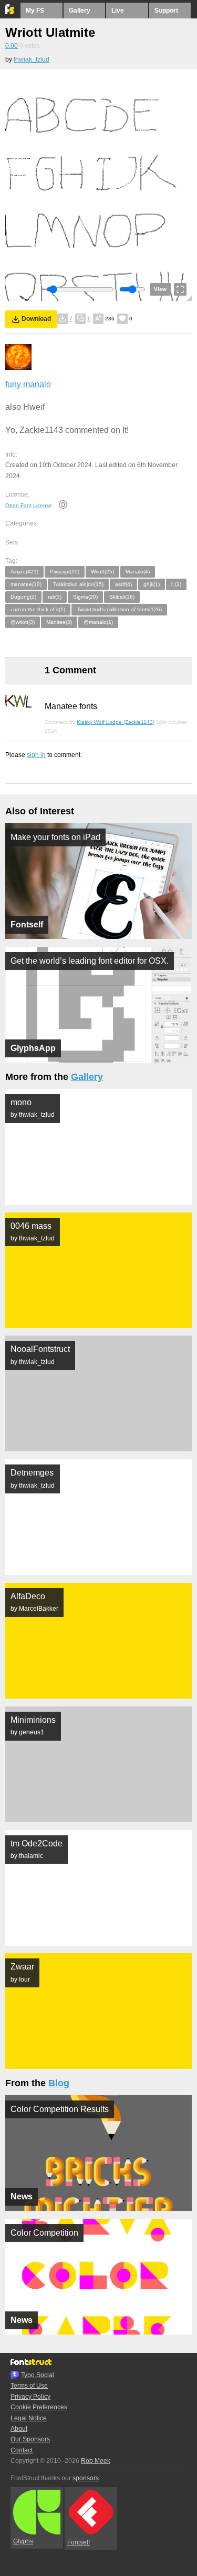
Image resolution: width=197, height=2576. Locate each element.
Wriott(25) (102, 572)
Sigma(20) (85, 597)
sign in (36, 755)
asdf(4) (123, 584)
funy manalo (28, 384)
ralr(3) (55, 597)
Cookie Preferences (39, 2407)
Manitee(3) (59, 622)
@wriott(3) (23, 622)
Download (36, 319)
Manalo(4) (138, 572)
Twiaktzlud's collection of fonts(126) (119, 609)
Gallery (80, 11)
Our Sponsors (30, 2439)
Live (118, 11)
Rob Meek (96, 2461)
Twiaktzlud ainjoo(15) (78, 584)
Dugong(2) (23, 597)
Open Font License (29, 505)
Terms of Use (29, 2386)
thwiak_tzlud (32, 59)
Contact (22, 2450)
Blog (59, 2083)
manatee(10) (26, 584)
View (160, 289)
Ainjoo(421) (24, 572)
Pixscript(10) (65, 572)
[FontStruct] (10, 12)
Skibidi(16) (122, 597)
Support (166, 11)
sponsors (86, 2478)
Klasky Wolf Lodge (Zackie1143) (116, 722)
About (19, 2429)
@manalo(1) (98, 622)
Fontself (79, 2542)
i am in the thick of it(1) (38, 609)
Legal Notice (29, 2418)
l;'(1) (176, 584)
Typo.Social (38, 2375)
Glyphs (23, 2541)
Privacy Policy (30, 2397)
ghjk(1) (152, 584)
